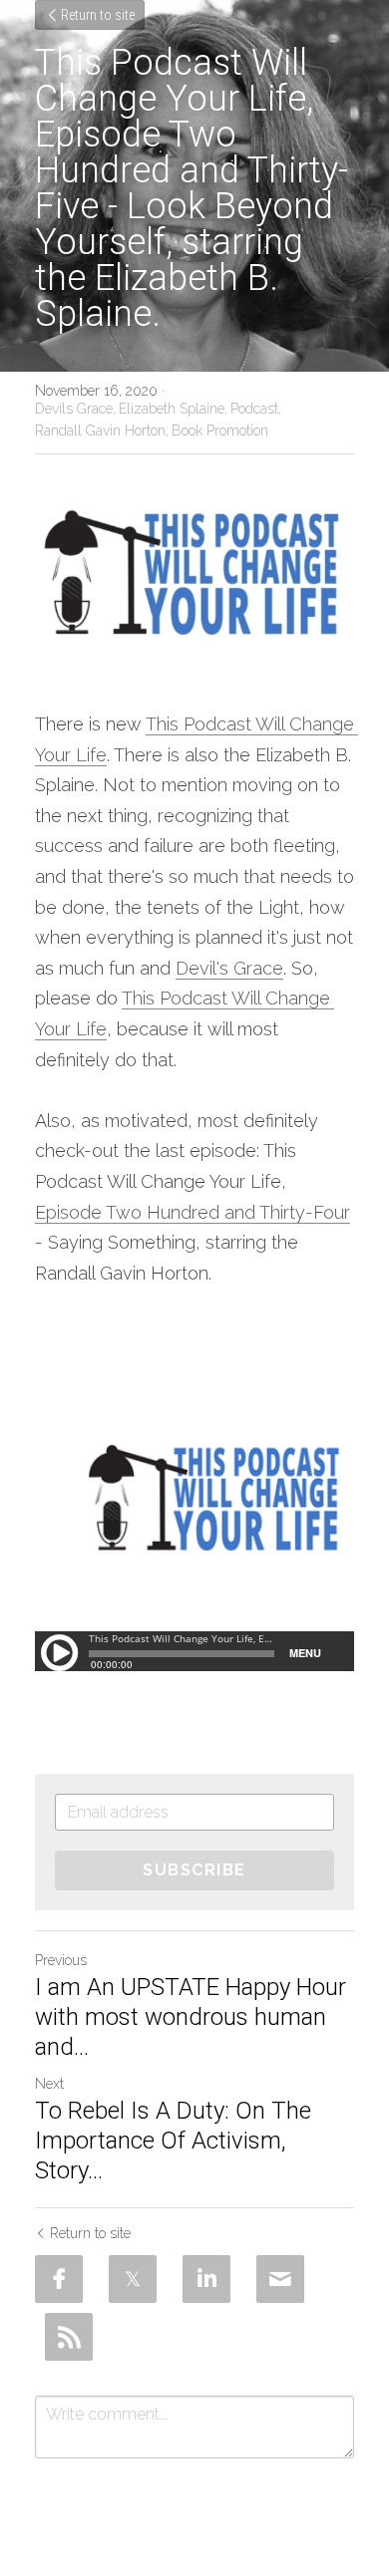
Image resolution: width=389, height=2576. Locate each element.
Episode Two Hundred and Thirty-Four (193, 1212)
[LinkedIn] (206, 2279)
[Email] (280, 2279)
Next (49, 2084)
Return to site (98, 15)
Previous (61, 1960)
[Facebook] (59, 2279)
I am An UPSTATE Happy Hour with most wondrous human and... (191, 2017)
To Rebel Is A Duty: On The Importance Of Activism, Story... (173, 2141)
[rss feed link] (69, 2337)
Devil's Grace (229, 968)
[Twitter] (133, 2279)
